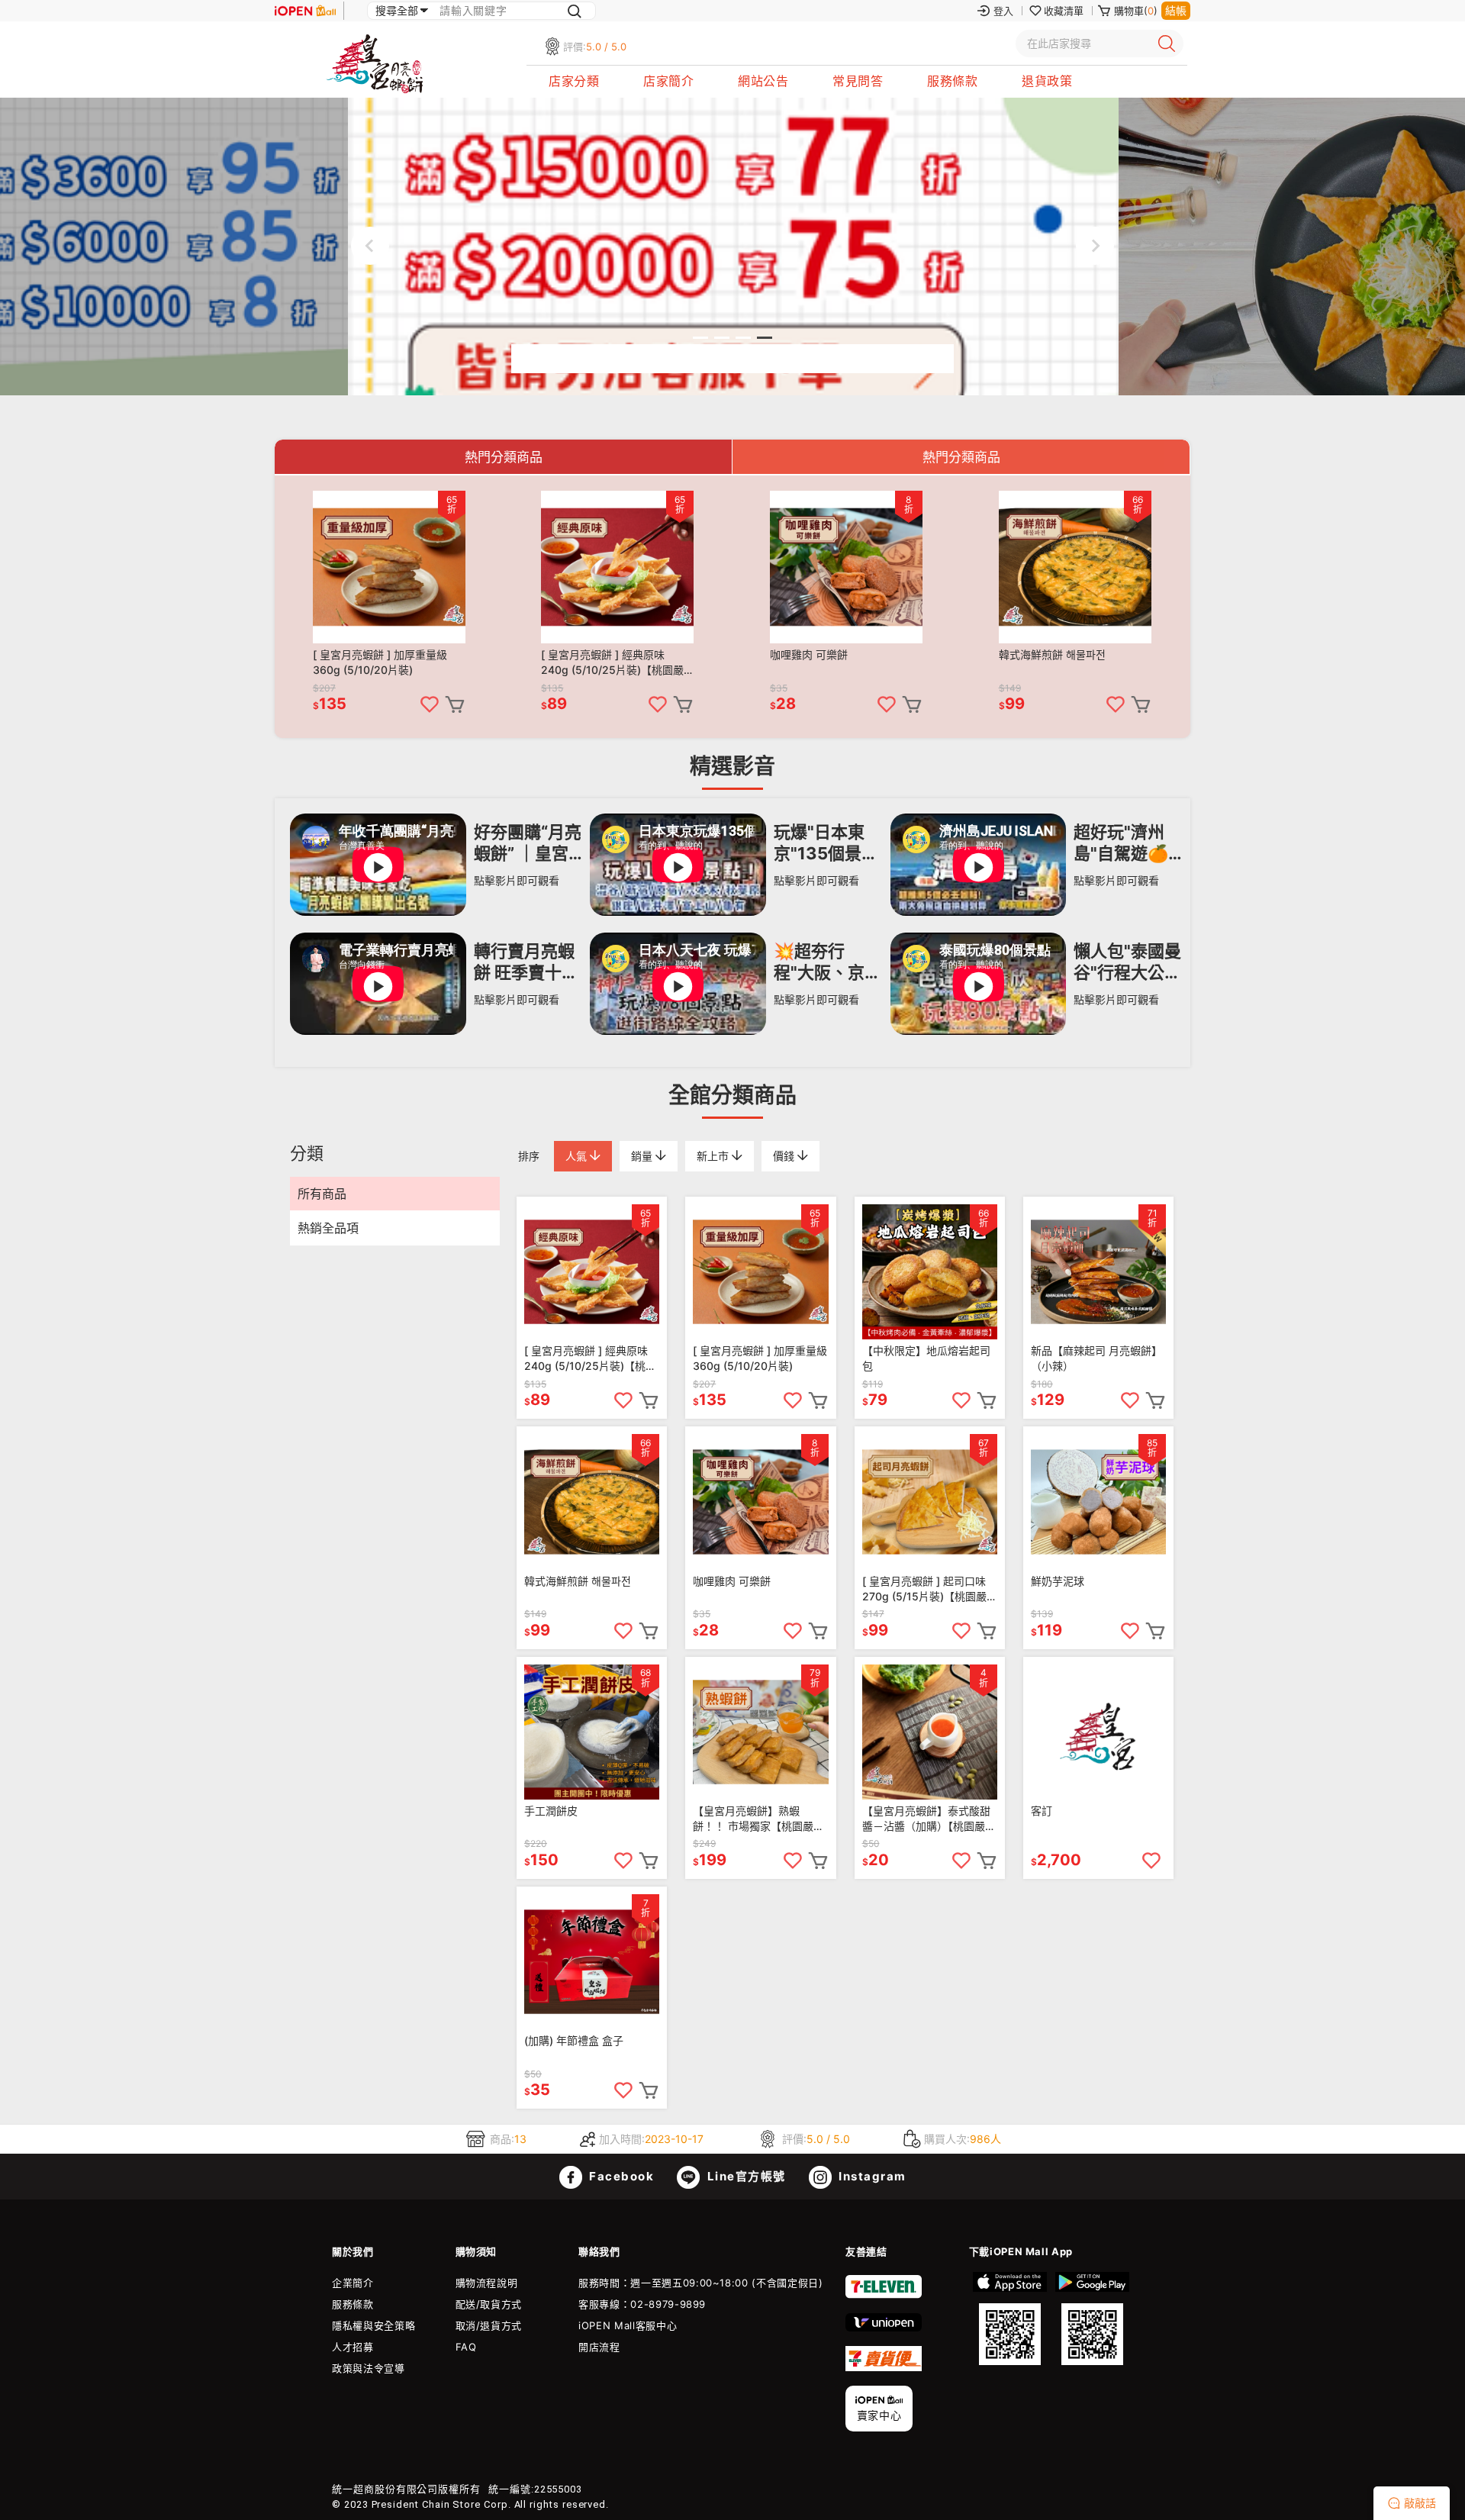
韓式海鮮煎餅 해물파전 (1052, 654)
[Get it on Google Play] (1092, 2319)
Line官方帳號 (745, 2176)
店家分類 (574, 81)
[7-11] (884, 2295)
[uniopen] (884, 2328)
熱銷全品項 (328, 1228)
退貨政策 (1047, 81)
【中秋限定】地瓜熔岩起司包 (926, 1358)
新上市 (714, 1156)
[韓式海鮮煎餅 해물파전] (1075, 567)
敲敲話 (1420, 2503)
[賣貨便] (884, 2367)
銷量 (643, 1156)
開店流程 (599, 2347)
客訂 (1042, 1811)
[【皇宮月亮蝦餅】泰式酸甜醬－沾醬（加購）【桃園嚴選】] (930, 1732)
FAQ (466, 2347)
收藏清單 (1064, 11)
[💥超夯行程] (686, 1031)
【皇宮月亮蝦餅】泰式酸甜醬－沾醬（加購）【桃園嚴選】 (926, 1819)
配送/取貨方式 (489, 2304)
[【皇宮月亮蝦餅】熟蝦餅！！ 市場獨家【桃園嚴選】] (760, 1732)
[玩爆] (686, 912)
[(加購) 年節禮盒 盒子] (592, 1962)
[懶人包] (986, 1031)
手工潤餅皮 (551, 1811)
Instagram (871, 2176)
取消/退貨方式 (489, 2325)
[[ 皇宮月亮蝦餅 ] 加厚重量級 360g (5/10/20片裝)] (389, 567)
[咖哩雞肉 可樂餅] (846, 567)
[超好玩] (986, 912)
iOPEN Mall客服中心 (628, 2325)
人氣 (578, 1156)
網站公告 (763, 81)
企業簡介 (353, 2283)
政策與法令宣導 (369, 2368)
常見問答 (858, 81)
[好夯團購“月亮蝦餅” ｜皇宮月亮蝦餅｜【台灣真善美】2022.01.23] (386, 912)
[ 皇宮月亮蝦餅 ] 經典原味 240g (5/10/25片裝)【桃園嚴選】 (612, 663)
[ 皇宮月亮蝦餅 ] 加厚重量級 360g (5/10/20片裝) (380, 662)
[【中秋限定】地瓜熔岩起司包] (930, 1272)
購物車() (1136, 11)
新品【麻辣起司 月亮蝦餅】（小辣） (1096, 1358)
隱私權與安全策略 (373, 2325)
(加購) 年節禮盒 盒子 (574, 2040)
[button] (700, 338)
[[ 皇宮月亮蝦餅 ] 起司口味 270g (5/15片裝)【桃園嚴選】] (930, 1502)
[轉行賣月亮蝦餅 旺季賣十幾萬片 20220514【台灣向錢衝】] (386, 1031)
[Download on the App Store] (1010, 2319)
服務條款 (952, 81)
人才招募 (353, 2347)
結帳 (1176, 10)
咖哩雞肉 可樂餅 (809, 654)
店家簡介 (668, 81)
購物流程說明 (487, 2283)
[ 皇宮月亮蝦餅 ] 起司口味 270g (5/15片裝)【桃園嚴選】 (924, 1589)
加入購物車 (455, 704)
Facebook (620, 2176)
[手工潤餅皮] (592, 1732)
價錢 (785, 1156)
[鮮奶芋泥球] (1098, 1502)
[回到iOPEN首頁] (305, 11)
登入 (1003, 11)
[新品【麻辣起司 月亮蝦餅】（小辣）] (1098, 1272)
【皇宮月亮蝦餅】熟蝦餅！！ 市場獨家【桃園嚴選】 (753, 1819)
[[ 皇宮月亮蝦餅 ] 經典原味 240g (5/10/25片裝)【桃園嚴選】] (617, 567)
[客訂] (1098, 1732)
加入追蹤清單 (430, 704)
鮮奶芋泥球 (1058, 1581)
